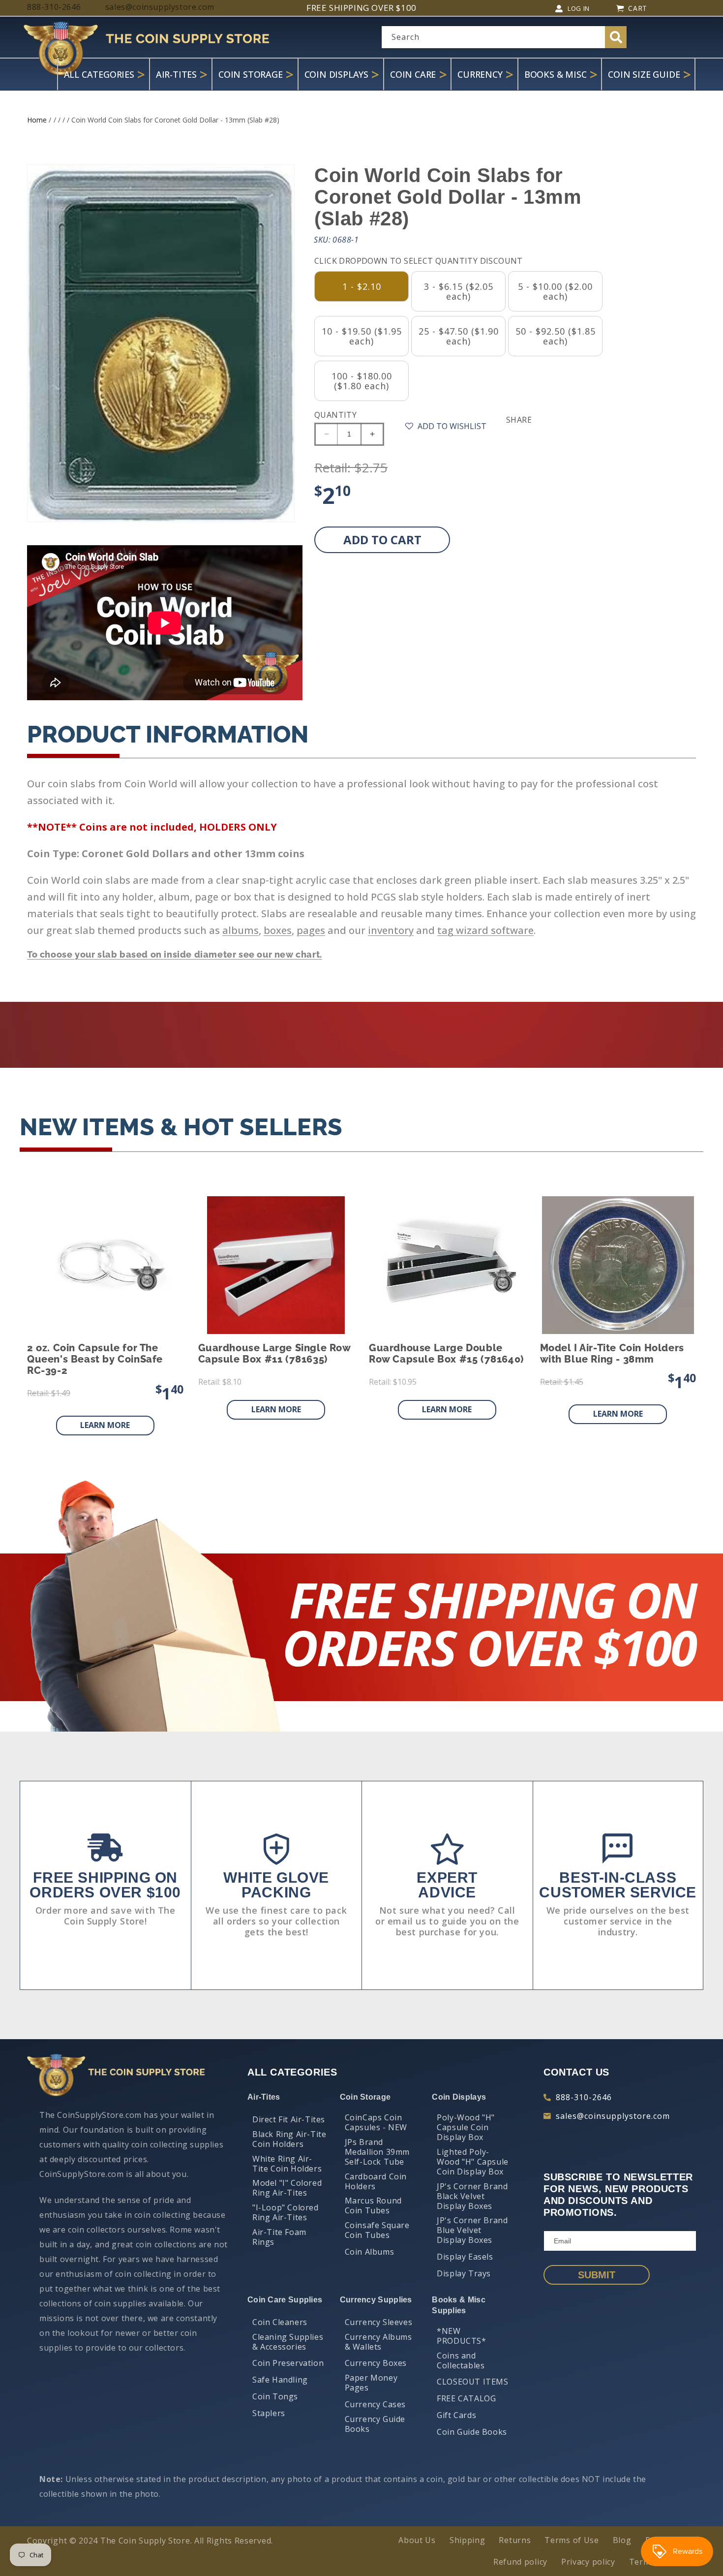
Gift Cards (456, 2415)
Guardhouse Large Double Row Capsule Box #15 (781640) (446, 1354)
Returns (515, 2540)
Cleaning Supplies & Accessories (288, 2342)
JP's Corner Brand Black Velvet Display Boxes (472, 2196)
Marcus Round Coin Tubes (373, 2205)
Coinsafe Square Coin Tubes (377, 2230)
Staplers (269, 2413)
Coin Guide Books (472, 2432)
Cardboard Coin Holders (376, 2181)
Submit (597, 2275)
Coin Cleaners (280, 2322)
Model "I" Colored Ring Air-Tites (287, 2188)
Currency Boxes (376, 2363)
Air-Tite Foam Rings (279, 2237)
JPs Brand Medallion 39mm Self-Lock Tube (377, 2152)
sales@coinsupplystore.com (613, 2116)
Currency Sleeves (379, 2322)
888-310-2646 (584, 2097)
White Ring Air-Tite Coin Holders (287, 2164)
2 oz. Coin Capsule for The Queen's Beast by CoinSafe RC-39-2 (95, 1359)
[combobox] (504, 37)
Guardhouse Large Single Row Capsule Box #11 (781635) (274, 1354)
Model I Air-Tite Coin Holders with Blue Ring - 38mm (612, 1354)
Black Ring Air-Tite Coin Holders (289, 2139)
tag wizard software (485, 930)
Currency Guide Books (375, 2424)
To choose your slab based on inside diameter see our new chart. (175, 954)
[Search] (616, 37)
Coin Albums (370, 2252)
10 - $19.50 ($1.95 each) (362, 336)
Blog (622, 2540)
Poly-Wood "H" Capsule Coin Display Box (466, 2127)
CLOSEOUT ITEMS (472, 2382)
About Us (417, 2540)
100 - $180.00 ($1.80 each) (362, 381)
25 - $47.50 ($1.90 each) (459, 336)
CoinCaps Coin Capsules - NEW (376, 2122)
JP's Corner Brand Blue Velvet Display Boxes (472, 2230)
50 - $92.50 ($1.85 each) (556, 336)
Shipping (467, 2540)
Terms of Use (572, 2540)
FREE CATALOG (466, 2398)
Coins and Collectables (461, 2360)
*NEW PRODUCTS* (461, 2336)
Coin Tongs (275, 2396)
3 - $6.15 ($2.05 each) (459, 291)
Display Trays (464, 2273)
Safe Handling (280, 2380)
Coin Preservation (288, 2363)
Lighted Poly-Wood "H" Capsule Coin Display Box (473, 2162)
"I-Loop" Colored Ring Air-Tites (286, 2212)
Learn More (105, 1425)
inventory (391, 930)
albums (241, 930)
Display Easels (465, 2257)
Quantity (335, 415)
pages (311, 930)
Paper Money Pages (371, 2383)
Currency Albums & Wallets (378, 2342)
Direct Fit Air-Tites (289, 2119)
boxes (278, 930)
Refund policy (520, 2562)
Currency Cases (375, 2404)
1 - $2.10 (362, 286)
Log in (579, 8)
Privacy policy (588, 2562)
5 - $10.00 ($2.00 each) (555, 291)
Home (37, 120)
